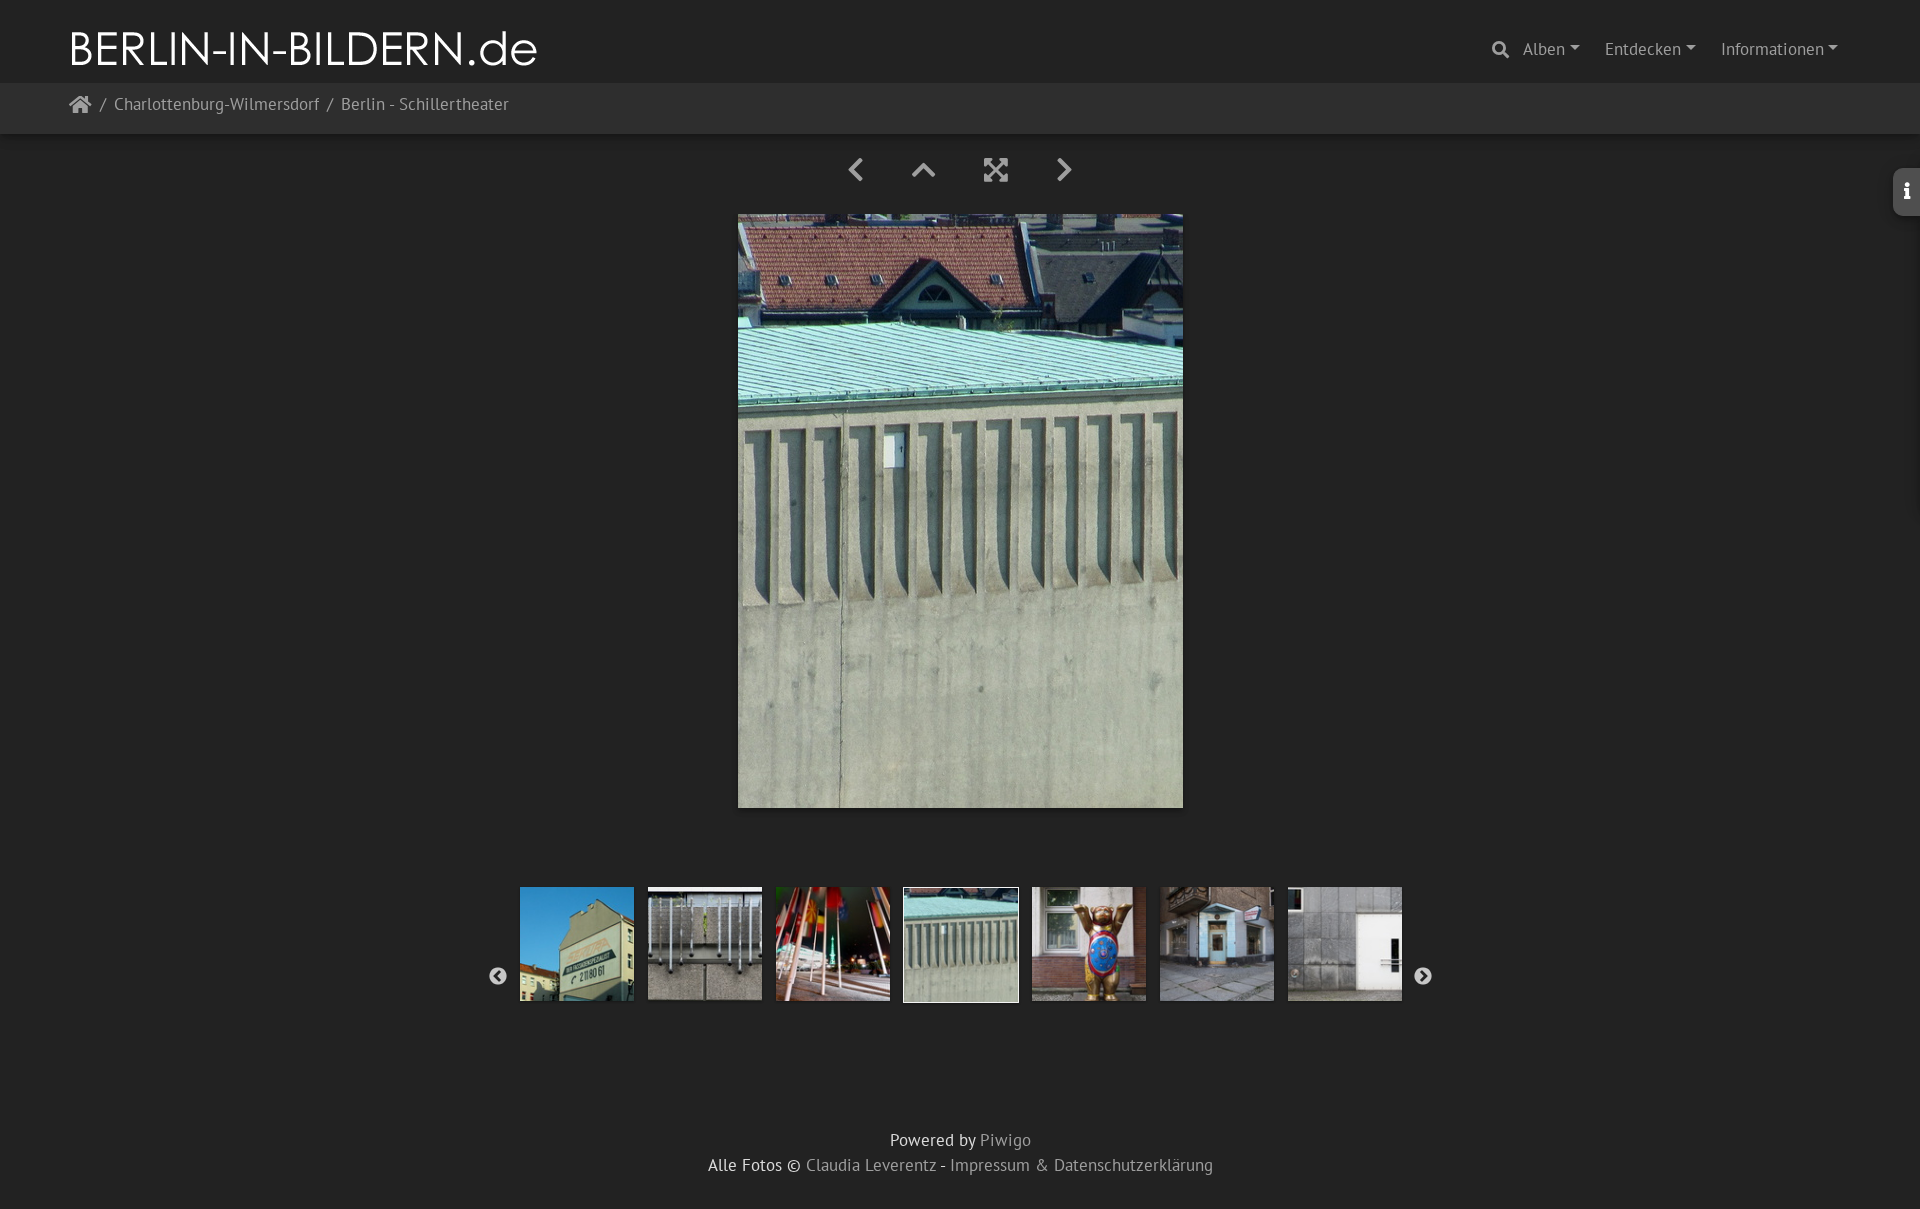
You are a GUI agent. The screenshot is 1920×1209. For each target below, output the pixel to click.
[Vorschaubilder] (924, 170)
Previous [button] (498, 977)
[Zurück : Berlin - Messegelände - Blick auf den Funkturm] (855, 170)
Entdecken (1643, 49)
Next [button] (1423, 977)
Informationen (1772, 49)
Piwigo (1005, 1140)
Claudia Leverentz (871, 1165)
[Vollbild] (996, 170)
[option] (577, 944)
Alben (1544, 49)
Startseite (80, 108)
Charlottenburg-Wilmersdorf (216, 105)
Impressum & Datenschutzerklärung (1081, 1165)
